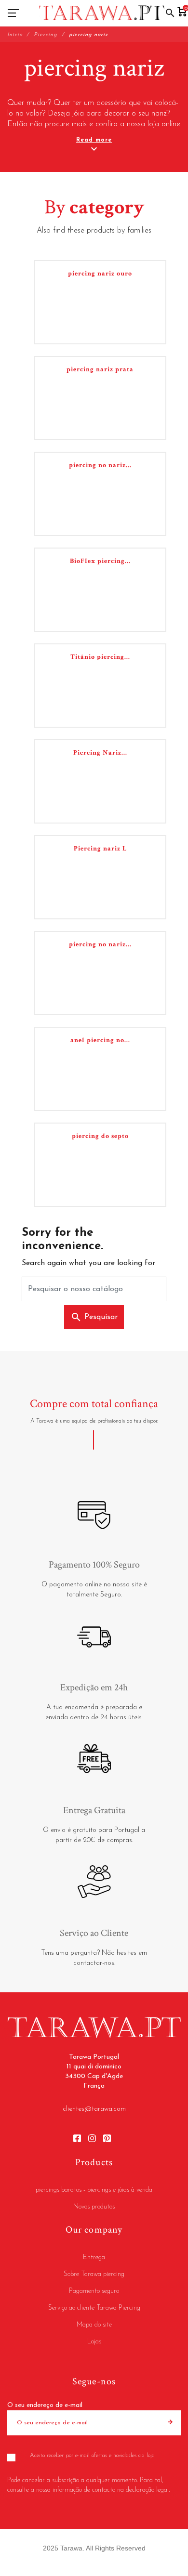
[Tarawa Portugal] (102, 13)
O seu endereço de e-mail (45, 2405)
